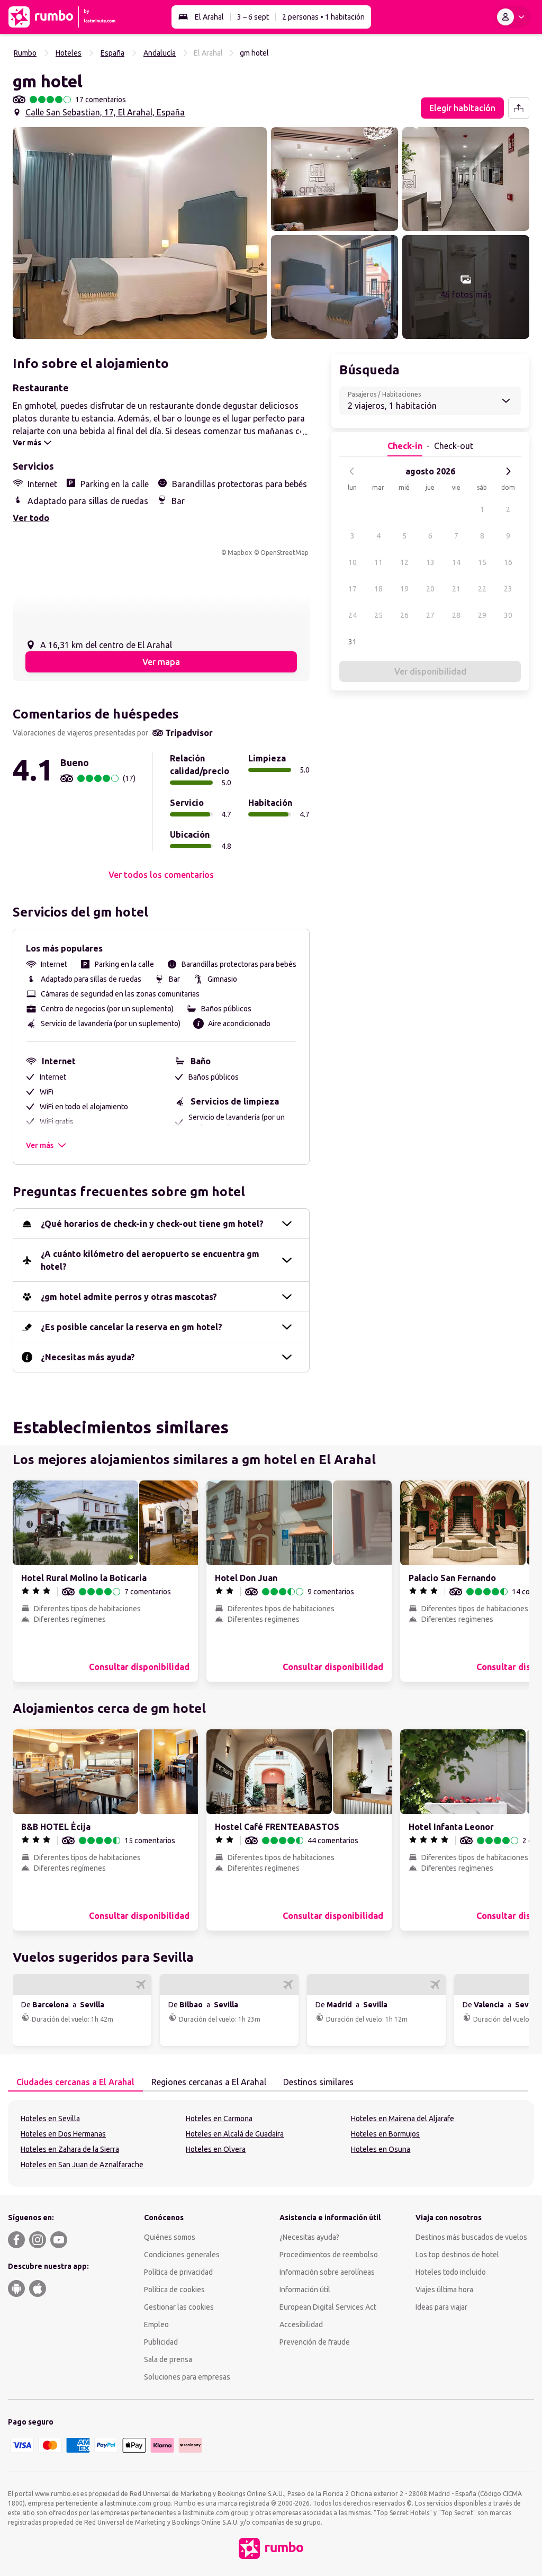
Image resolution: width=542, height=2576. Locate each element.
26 (404, 615)
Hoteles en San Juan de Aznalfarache (82, 2165)
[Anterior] (352, 471)
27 (430, 615)
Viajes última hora (444, 2290)
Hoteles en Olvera (216, 2149)
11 (378, 562)
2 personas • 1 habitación (323, 17)
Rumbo (25, 53)
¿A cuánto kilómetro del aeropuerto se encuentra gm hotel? (150, 1260)
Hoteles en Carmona (219, 2119)
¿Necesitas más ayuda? (88, 1357)
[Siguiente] (508, 471)
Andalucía (160, 53)
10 (353, 562)
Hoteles (69, 53)
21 (456, 589)
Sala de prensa (168, 2359)
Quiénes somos (170, 2237)
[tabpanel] (271, 2143)
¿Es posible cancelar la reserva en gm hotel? (132, 1327)
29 (482, 615)
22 (482, 589)
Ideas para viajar (441, 2307)
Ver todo (31, 518)
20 (430, 589)
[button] (140, 233)
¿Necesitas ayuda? (309, 2237)
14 (456, 562)
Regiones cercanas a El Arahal (209, 2082)
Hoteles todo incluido (451, 2272)
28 (456, 615)
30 (508, 615)
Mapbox (240, 553)
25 (378, 615)
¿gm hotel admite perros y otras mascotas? (129, 1297)
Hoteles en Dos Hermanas (63, 2134)
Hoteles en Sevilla (50, 2119)
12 (404, 562)
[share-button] (519, 108)
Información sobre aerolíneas (327, 2272)
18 (378, 589)
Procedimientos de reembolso (329, 2255)
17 (353, 589)
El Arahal (209, 17)
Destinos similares (318, 2082)
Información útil (305, 2290)
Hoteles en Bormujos (385, 2134)
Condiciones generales (182, 2255)
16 (508, 562)
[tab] (75, 2083)
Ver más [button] (40, 1145)
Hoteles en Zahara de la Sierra (70, 2149)
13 (430, 562)
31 (353, 642)
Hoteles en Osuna (381, 2149)
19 (404, 589)
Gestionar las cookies (179, 2307)
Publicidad (161, 2342)
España (112, 53)
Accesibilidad (301, 2324)
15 (482, 562)
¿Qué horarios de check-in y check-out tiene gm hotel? (152, 1224)
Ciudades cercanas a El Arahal (75, 2082)
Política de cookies (174, 2290)
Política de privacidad (178, 2272)
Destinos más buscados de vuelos (471, 2237)
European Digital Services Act (328, 2307)
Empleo (156, 2324)
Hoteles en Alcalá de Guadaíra (235, 2134)
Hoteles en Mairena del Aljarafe (403, 2119)
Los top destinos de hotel (457, 2255)
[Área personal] (513, 17)
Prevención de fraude (315, 2342)
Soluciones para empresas (187, 2377)
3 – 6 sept (253, 17)
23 (508, 589)
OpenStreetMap (284, 553)
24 (353, 615)
